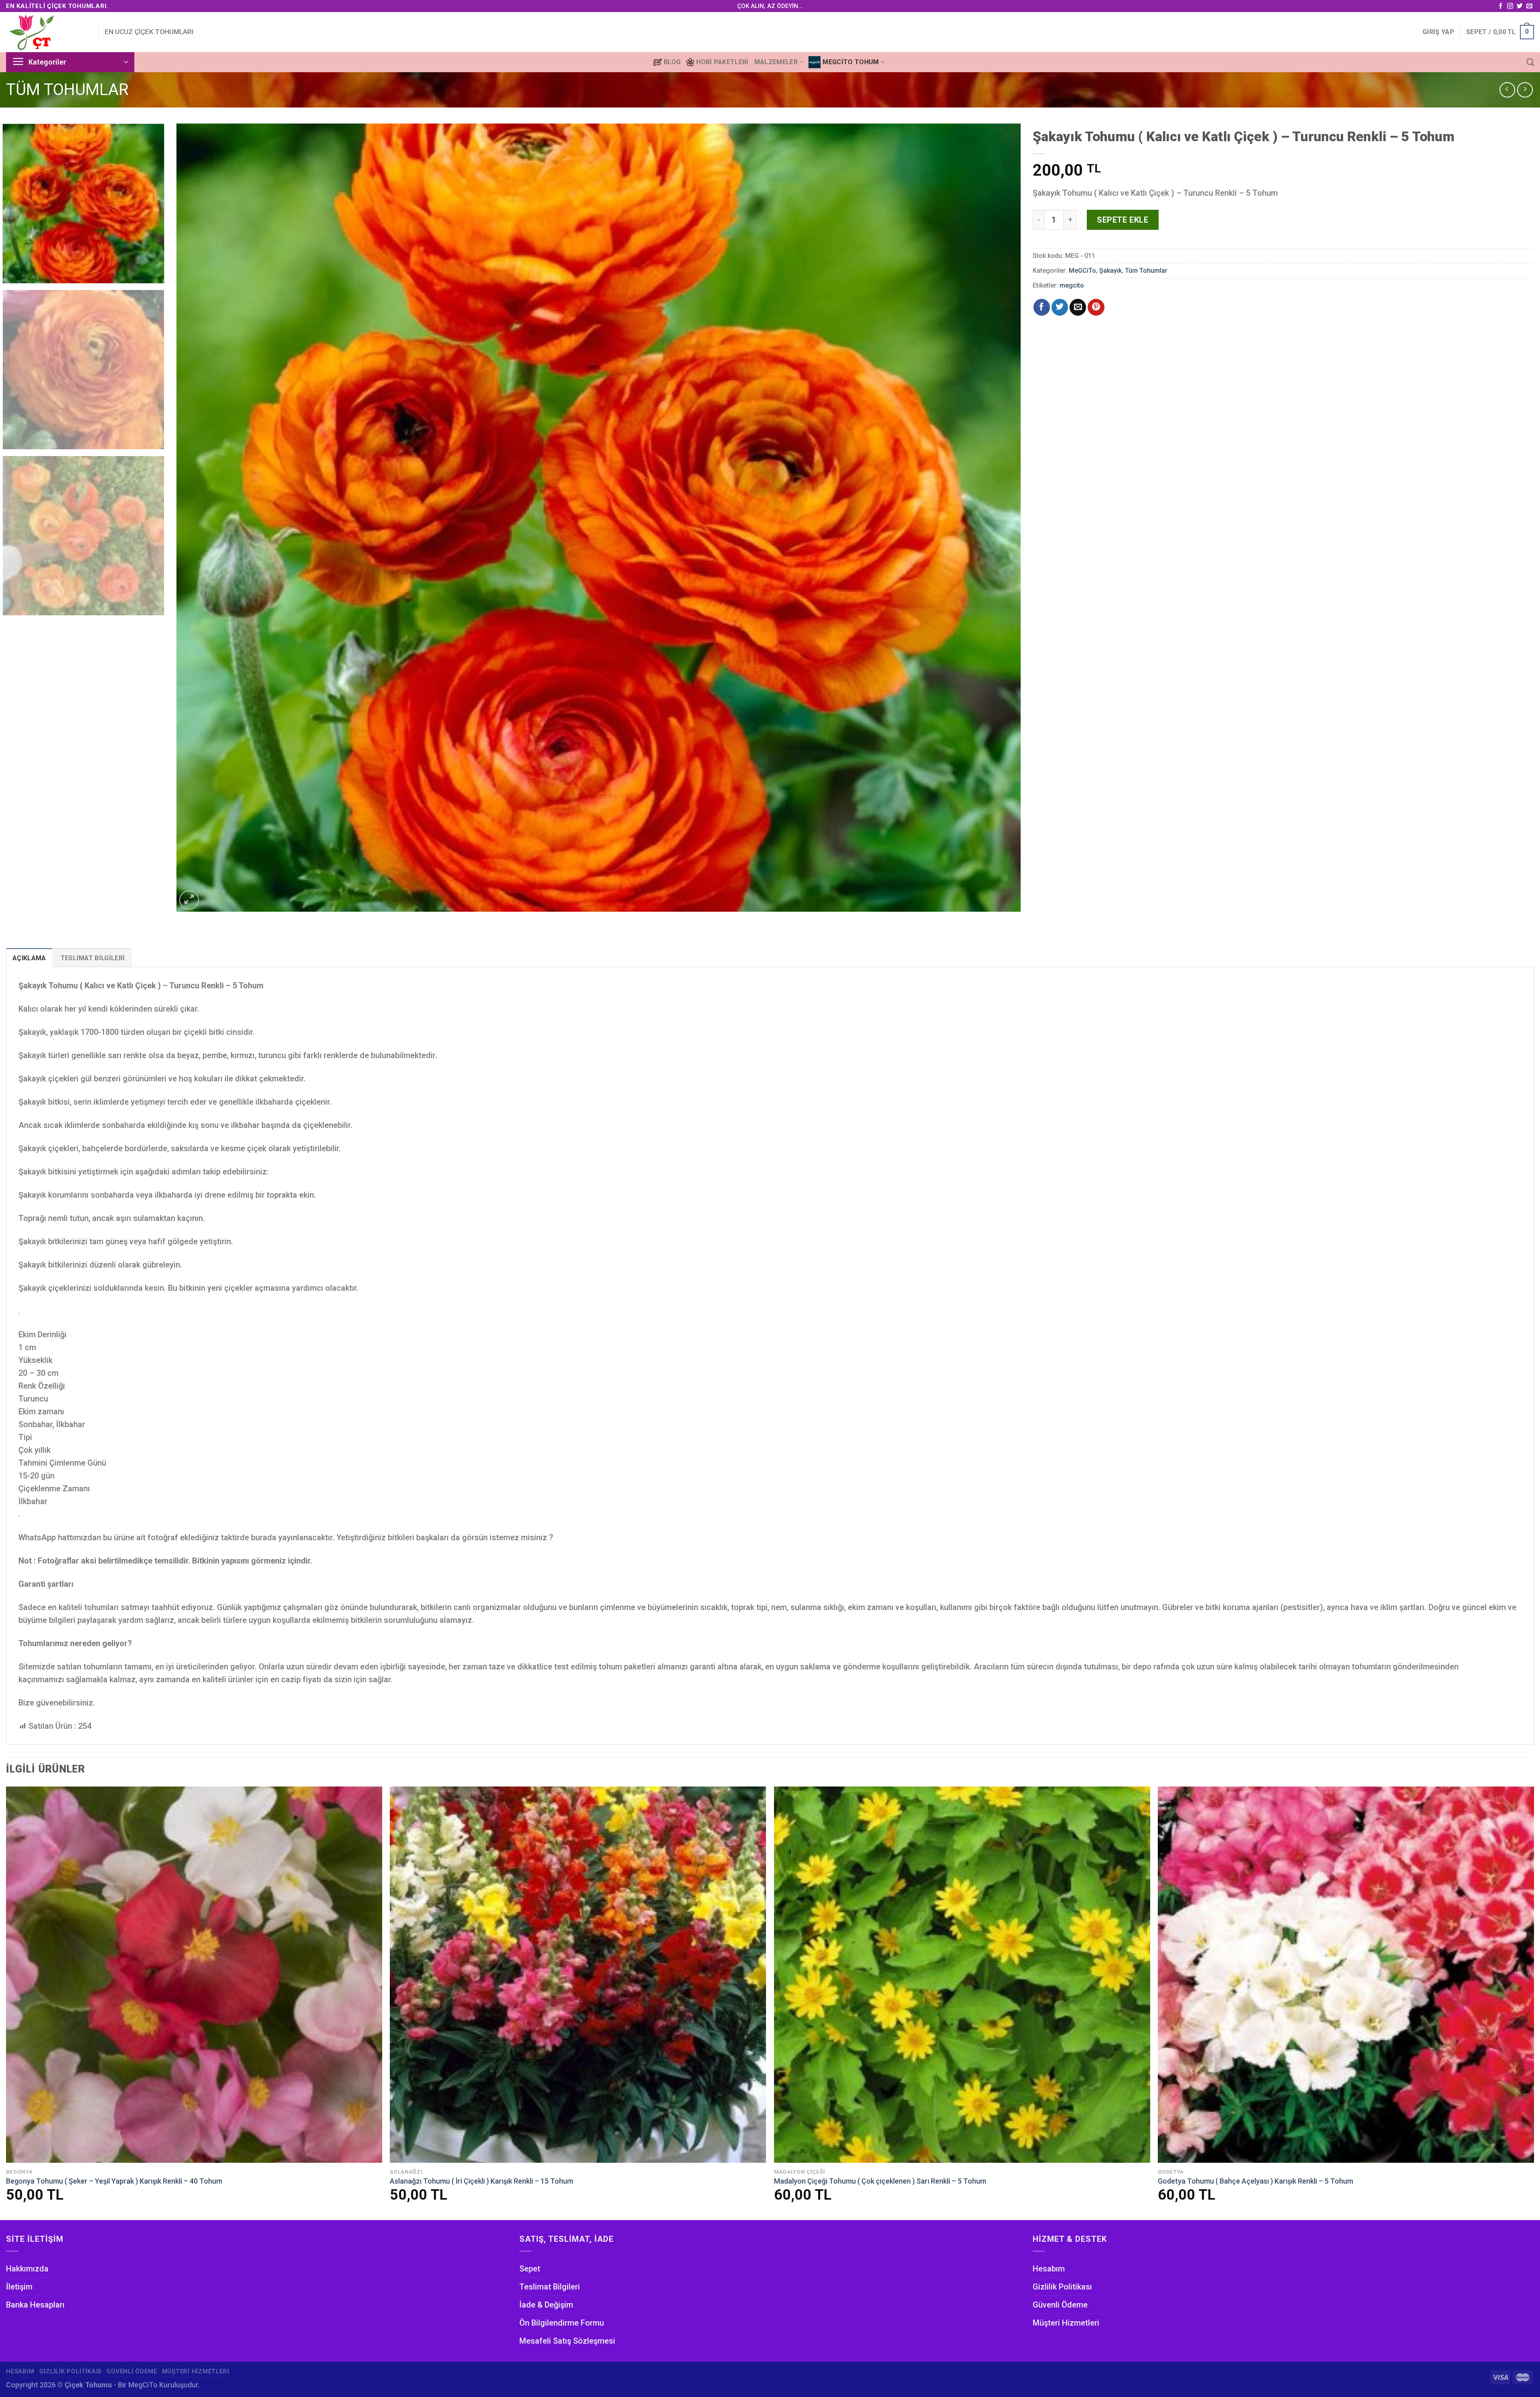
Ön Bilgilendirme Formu (562, 2323)
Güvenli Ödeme (1060, 2305)
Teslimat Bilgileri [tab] (93, 958)
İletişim (19, 2287)
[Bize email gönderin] (1529, 6)
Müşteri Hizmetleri (1066, 2323)
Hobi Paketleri (722, 62)
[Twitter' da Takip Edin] (1520, 6)
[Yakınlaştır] (189, 900)
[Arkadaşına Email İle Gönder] (1078, 307)
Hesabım (1049, 2269)
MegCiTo (143, 2385)
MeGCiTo (1082, 271)
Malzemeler (776, 62)
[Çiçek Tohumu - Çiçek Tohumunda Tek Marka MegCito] (46, 32)
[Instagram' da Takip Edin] (1510, 6)
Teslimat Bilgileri (550, 2287)
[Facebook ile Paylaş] (1042, 307)
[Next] (994, 518)
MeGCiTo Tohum (851, 62)
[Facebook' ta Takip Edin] (1500, 6)
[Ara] (1530, 62)
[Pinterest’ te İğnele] (1096, 307)
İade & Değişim (546, 2305)
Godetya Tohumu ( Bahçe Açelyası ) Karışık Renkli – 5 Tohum (1255, 2181)
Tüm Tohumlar (67, 90)
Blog (672, 62)
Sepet (530, 2269)
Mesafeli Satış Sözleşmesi (567, 2341)
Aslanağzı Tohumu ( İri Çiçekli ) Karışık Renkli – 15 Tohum (481, 2181)
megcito (1072, 285)
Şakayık (1110, 271)
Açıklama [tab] (29, 958)
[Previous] (203, 518)
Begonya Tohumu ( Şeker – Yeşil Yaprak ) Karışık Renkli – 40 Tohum (114, 2181)
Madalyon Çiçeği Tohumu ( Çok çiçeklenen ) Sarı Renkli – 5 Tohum (880, 2181)
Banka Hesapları (35, 2305)
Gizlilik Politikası (1062, 2287)
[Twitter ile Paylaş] (1060, 307)
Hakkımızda (27, 2269)
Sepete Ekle (1123, 220)
